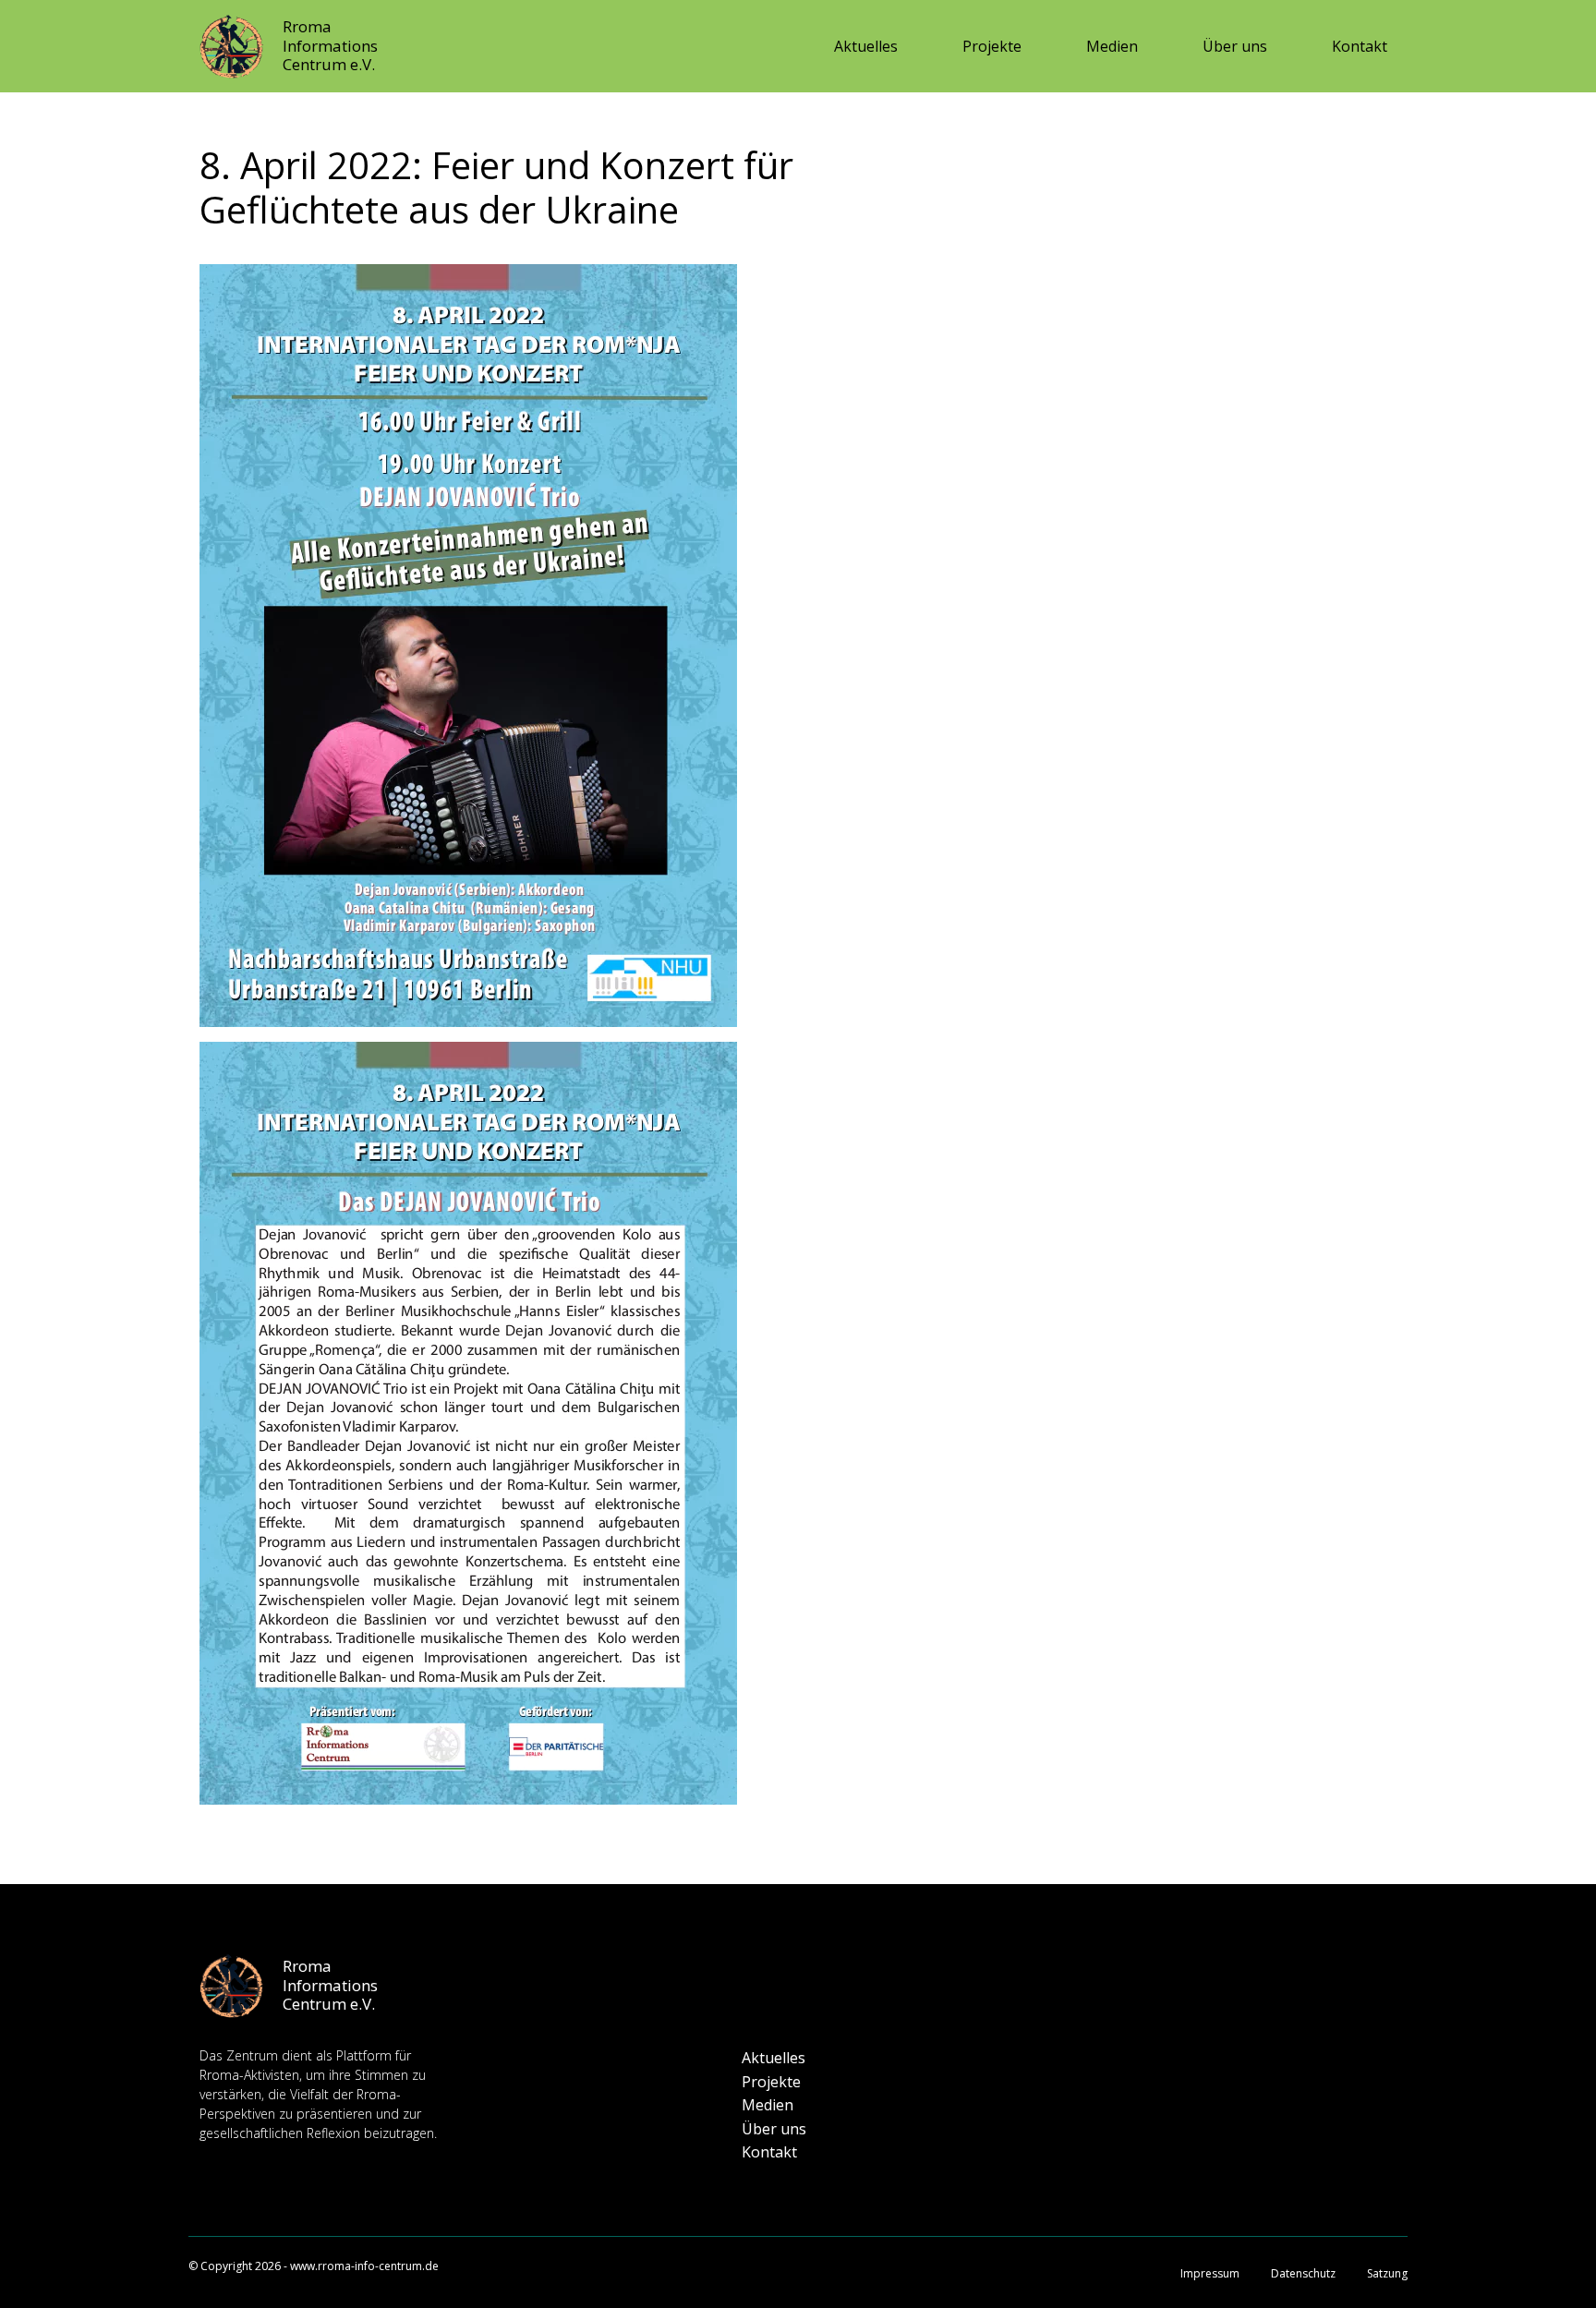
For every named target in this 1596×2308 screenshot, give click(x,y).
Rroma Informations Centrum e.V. (330, 45)
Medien (1112, 46)
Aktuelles (866, 46)
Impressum (1210, 2273)
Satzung (1387, 2273)
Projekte (992, 46)
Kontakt (1360, 46)
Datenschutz (1303, 2273)
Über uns (1235, 46)
